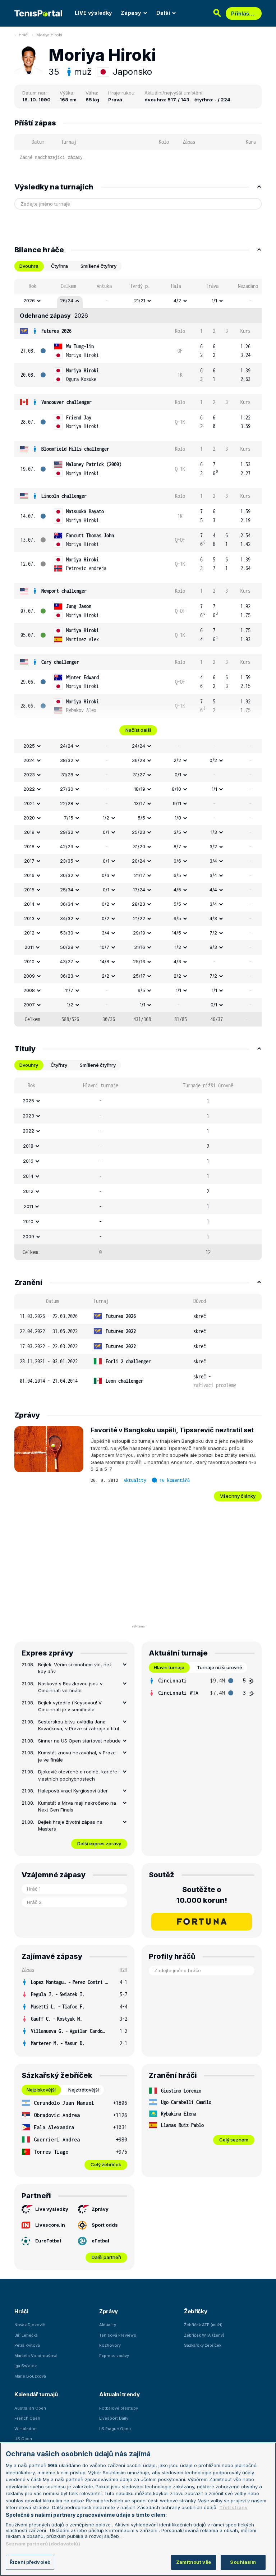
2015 (29, 890)
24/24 (67, 746)
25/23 (139, 832)
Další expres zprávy (99, 1843)
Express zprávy (114, 2356)
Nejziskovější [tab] (41, 2090)
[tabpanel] (138, 653)
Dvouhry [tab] (29, 1065)
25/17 (139, 976)
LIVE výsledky (93, 13)
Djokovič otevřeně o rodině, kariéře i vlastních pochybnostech (79, 1775)
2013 (29, 918)
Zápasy (131, 13)
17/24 (139, 890)
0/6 (177, 861)
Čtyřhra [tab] (59, 266)
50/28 (67, 947)
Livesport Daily (114, 2418)
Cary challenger (60, 662)
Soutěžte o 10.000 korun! (202, 1895)
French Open (27, 2418)
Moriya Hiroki (49, 35)
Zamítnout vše (194, 2562)
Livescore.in (50, 2225)
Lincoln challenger (64, 496)
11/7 (69, 990)
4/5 (177, 890)
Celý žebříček (106, 2164)
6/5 (177, 875)
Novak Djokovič (30, 2325)
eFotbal (100, 2241)
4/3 (213, 918)
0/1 (178, 775)
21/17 (140, 875)
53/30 (67, 933)
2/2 (177, 760)
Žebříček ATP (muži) (203, 2325)
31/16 (140, 947)
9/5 (177, 918)
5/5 (141, 818)
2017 (29, 861)
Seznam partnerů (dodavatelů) (43, 2544)
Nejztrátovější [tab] (84, 2090)
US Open (23, 2439)
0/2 (213, 760)
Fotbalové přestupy (119, 2408)
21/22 (139, 918)
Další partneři (106, 2257)
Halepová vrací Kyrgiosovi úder (73, 1791)
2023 (29, 775)
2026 (29, 300)
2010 (29, 961)
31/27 (139, 775)
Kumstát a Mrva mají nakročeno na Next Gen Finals (77, 1806)
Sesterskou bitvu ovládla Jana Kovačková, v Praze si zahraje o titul (79, 1725)
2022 (29, 789)
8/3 (213, 947)
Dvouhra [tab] (29, 266)
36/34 (67, 904)
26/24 (67, 300)
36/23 (67, 976)
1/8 (178, 818)
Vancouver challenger (66, 402)
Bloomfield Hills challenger (75, 449)
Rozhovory (110, 2345)
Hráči (24, 35)
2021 (29, 803)
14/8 (105, 961)
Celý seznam (234, 2140)
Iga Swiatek (26, 2366)
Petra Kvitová (27, 2345)
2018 (29, 846)
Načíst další (138, 730)
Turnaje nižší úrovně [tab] (220, 1667)
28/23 (139, 904)
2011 (29, 947)
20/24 (139, 861)
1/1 (214, 300)
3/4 (213, 861)
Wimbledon (26, 2429)
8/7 (177, 846)
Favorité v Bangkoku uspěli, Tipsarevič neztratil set (172, 1430)
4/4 (213, 890)
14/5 (176, 933)
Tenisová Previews (118, 2335)
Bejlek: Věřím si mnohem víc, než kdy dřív (75, 1668)
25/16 (139, 961)
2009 (29, 976)
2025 (29, 746)
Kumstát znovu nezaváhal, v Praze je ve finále (77, 1756)
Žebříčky (196, 2311)
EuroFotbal (48, 2241)
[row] (138, 301)
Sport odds (105, 2225)
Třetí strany (233, 2507)
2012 (29, 933)
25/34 (67, 890)
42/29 (67, 846)
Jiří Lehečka (26, 2335)
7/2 (213, 933)
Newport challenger (64, 591)
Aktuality (135, 1480)
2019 (29, 832)
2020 (29, 818)
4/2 (177, 300)
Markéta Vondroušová (36, 2356)
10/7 (105, 947)
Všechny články (238, 1496)
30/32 (67, 875)
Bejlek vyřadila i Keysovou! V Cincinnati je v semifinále (70, 1706)
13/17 (140, 803)
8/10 (176, 789)
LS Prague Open (115, 2429)
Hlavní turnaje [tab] (169, 1667)
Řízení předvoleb (30, 2562)
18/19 (140, 789)
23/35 (67, 861)
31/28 (67, 775)
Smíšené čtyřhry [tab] (98, 266)
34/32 (67, 918)
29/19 (139, 933)
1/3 (214, 832)
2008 (29, 990)
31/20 (139, 846)
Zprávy (100, 2209)
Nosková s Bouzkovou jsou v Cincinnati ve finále (70, 1687)
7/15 (69, 818)
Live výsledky (52, 2209)
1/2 (106, 818)
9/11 (177, 803)
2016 (29, 875)
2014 (29, 904)
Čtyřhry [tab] (59, 1065)
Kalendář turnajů (36, 2394)
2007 (29, 1005)
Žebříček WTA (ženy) (204, 2335)
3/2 (213, 846)
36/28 (139, 760)
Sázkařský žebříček (203, 2345)
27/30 (67, 789)
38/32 (67, 760)
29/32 (67, 832)
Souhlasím (243, 2562)
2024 (29, 760)
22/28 (67, 803)
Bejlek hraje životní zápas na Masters (70, 1826)
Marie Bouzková (30, 2376)
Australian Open (30, 2408)
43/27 (67, 961)
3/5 (177, 832)
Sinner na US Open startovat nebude (79, 1741)
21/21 (140, 300)
